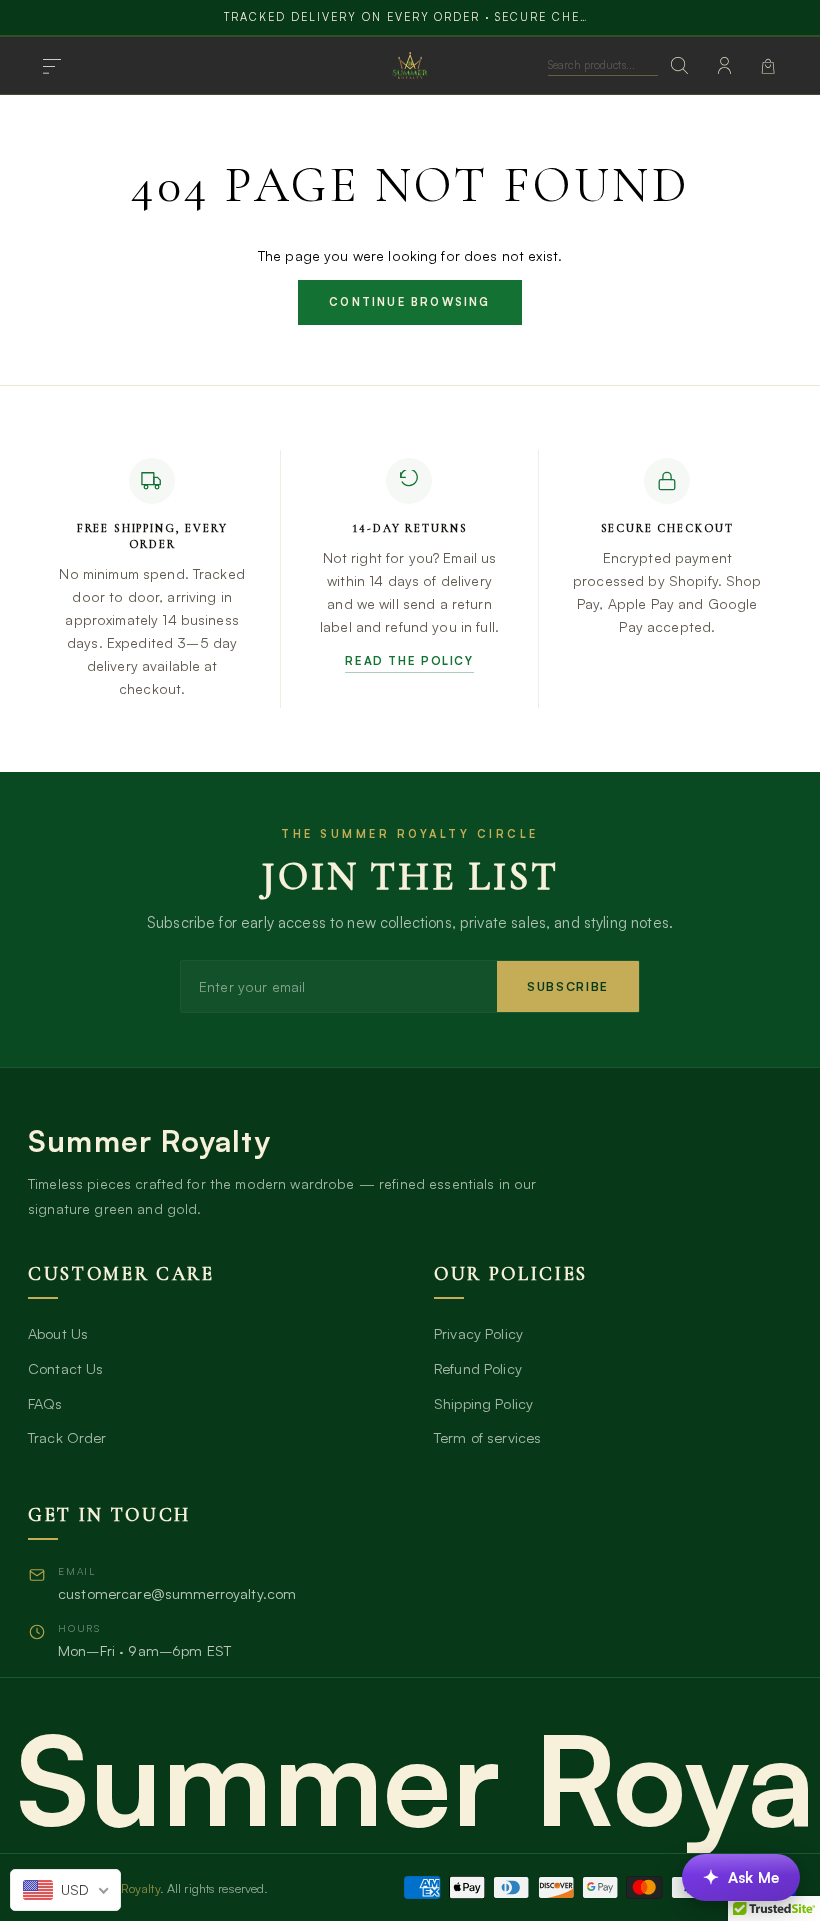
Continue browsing (409, 302)
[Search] (680, 66)
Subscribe (568, 986)
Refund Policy (478, 1368)
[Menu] (52, 66)
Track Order (67, 1437)
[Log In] (724, 66)
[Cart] (768, 66)
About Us (58, 1333)
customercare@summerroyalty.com (177, 1593)
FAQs (45, 1403)
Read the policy (409, 660)
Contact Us (65, 1368)
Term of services (487, 1437)
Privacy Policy (478, 1333)
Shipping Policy (483, 1403)
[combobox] (65, 1890)
